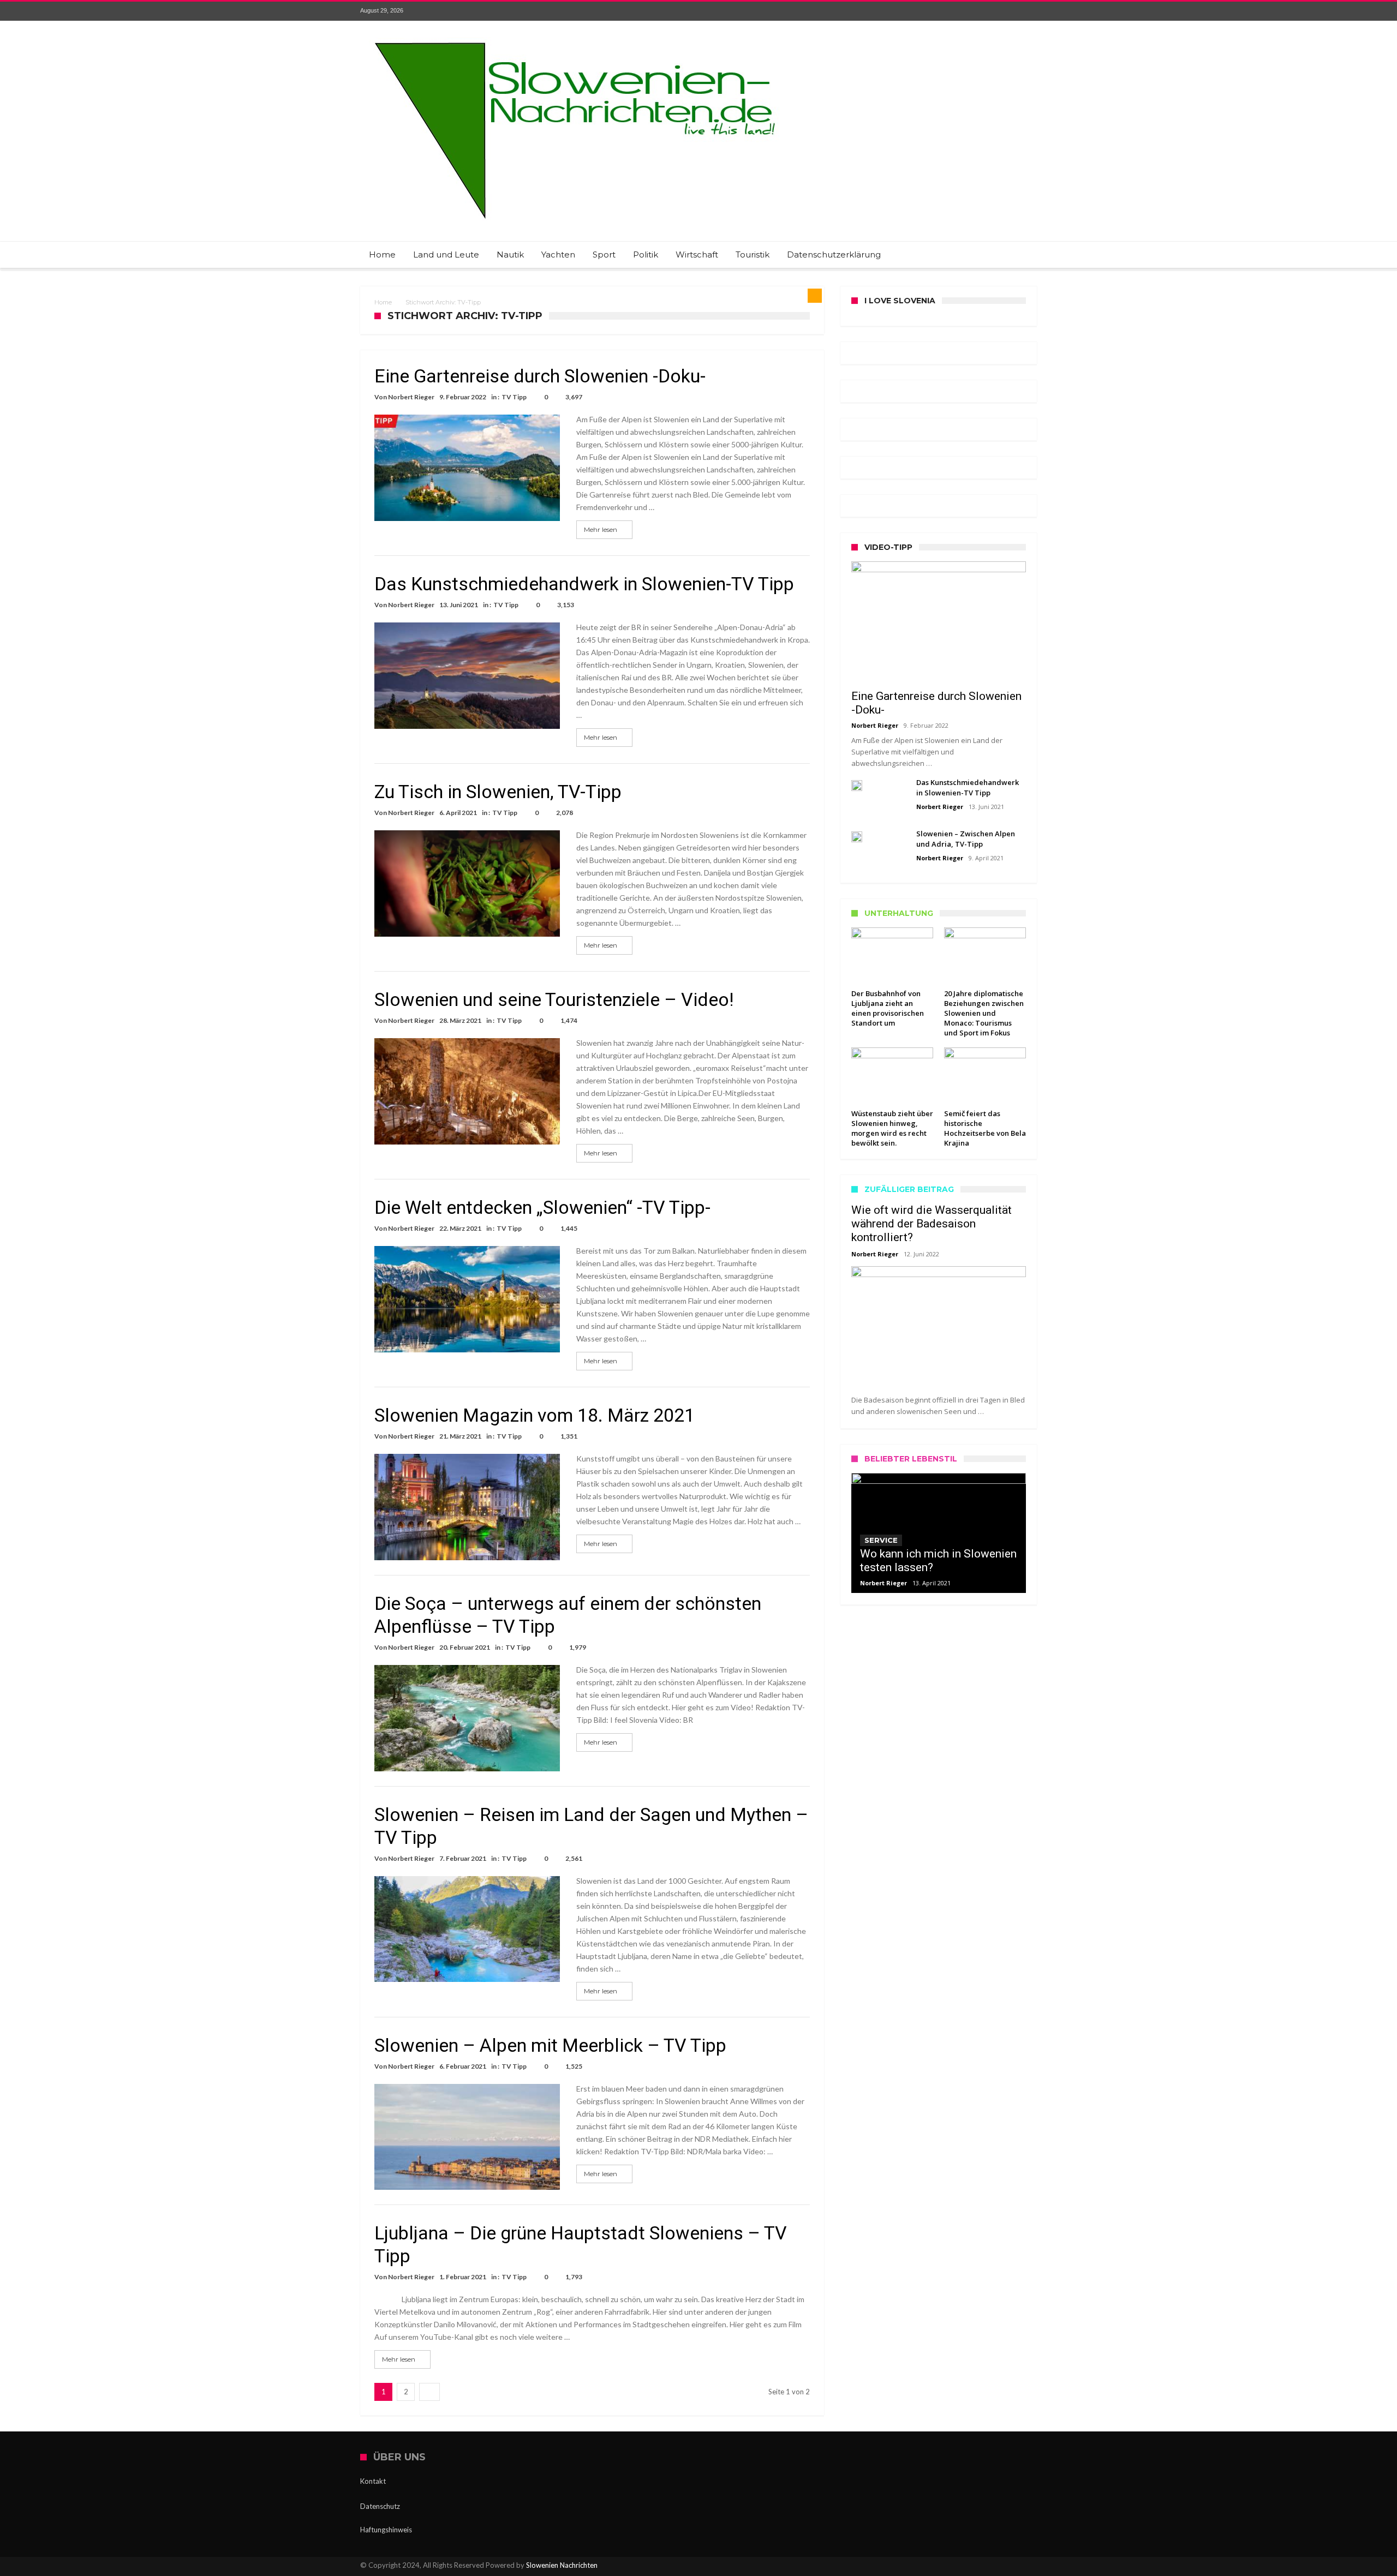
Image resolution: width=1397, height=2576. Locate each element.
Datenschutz (380, 2506)
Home (383, 302)
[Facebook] (947, 11)
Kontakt (373, 2481)
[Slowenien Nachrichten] (575, 37)
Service (881, 1540)
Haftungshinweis (386, 2530)
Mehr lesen (601, 529)
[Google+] (988, 11)
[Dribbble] (1008, 11)
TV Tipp (514, 397)
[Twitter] (968, 11)
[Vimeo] (1028, 11)
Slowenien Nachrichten (562, 2565)
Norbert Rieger (411, 397)
